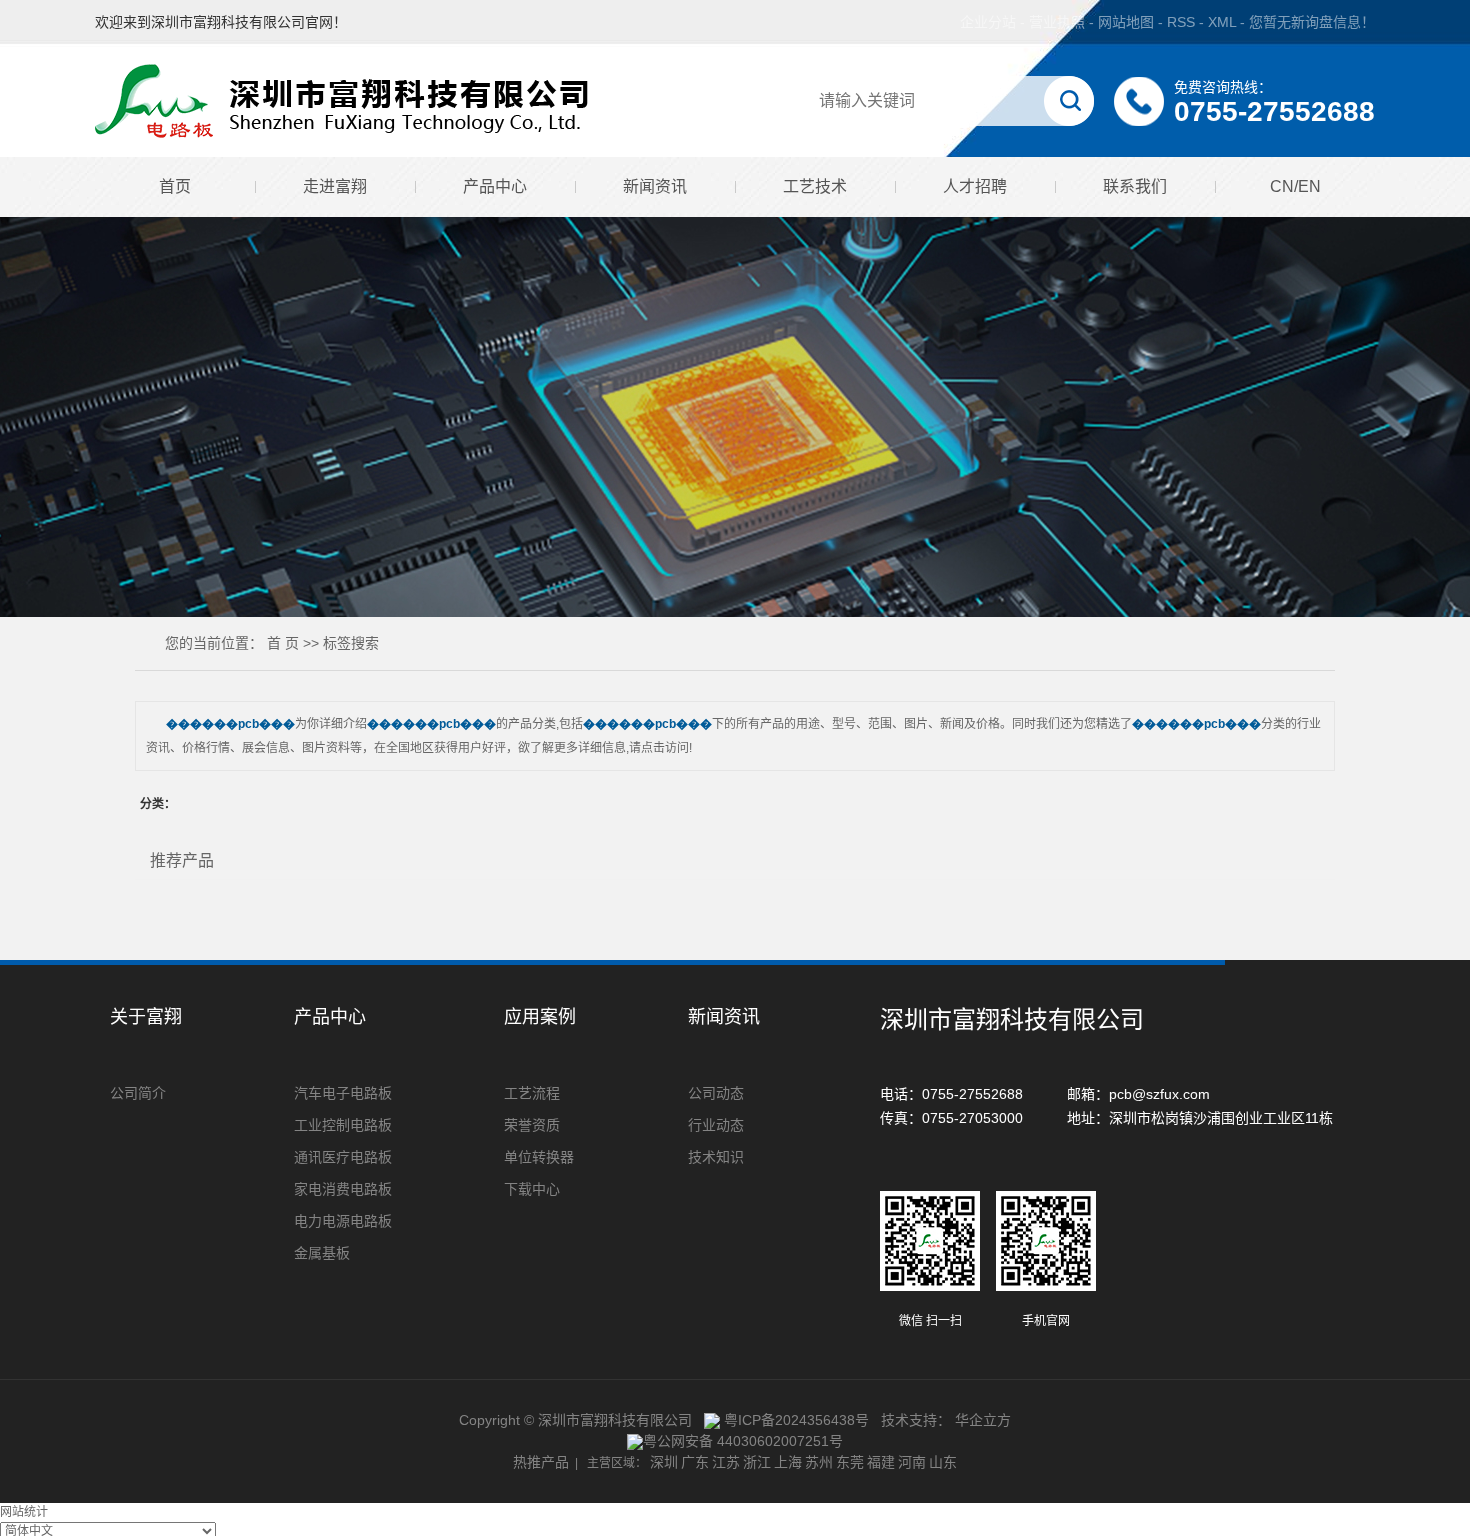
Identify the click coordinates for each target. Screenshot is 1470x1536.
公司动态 (716, 1093)
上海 (788, 1462)
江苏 (726, 1462)
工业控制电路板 (343, 1125)
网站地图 (1128, 22)
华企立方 (983, 1420)
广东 (695, 1462)
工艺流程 (532, 1093)
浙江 (757, 1462)
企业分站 (988, 22)
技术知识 (716, 1157)
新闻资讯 (655, 186)
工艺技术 (815, 186)
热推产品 (541, 1462)
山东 (943, 1462)
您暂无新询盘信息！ (1312, 22)
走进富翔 (335, 186)
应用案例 (540, 1017)
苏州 (819, 1462)
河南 (912, 1462)
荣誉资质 (532, 1125)
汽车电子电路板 (343, 1093)
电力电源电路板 (343, 1221)
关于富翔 (146, 1017)
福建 (881, 1462)
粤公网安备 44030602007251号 (743, 1441)
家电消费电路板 (343, 1189)
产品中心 (495, 186)
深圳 (664, 1462)
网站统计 (24, 1512)
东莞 (850, 1462)
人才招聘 (975, 186)
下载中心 (532, 1189)
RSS (1181, 22)
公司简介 (138, 1093)
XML (1222, 22)
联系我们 (1135, 186)
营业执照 (1057, 22)
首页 (175, 186)
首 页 (283, 643)
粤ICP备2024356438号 (796, 1420)
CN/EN (1295, 186)
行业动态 (716, 1125)
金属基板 (322, 1253)
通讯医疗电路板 (343, 1157)
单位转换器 (539, 1157)
